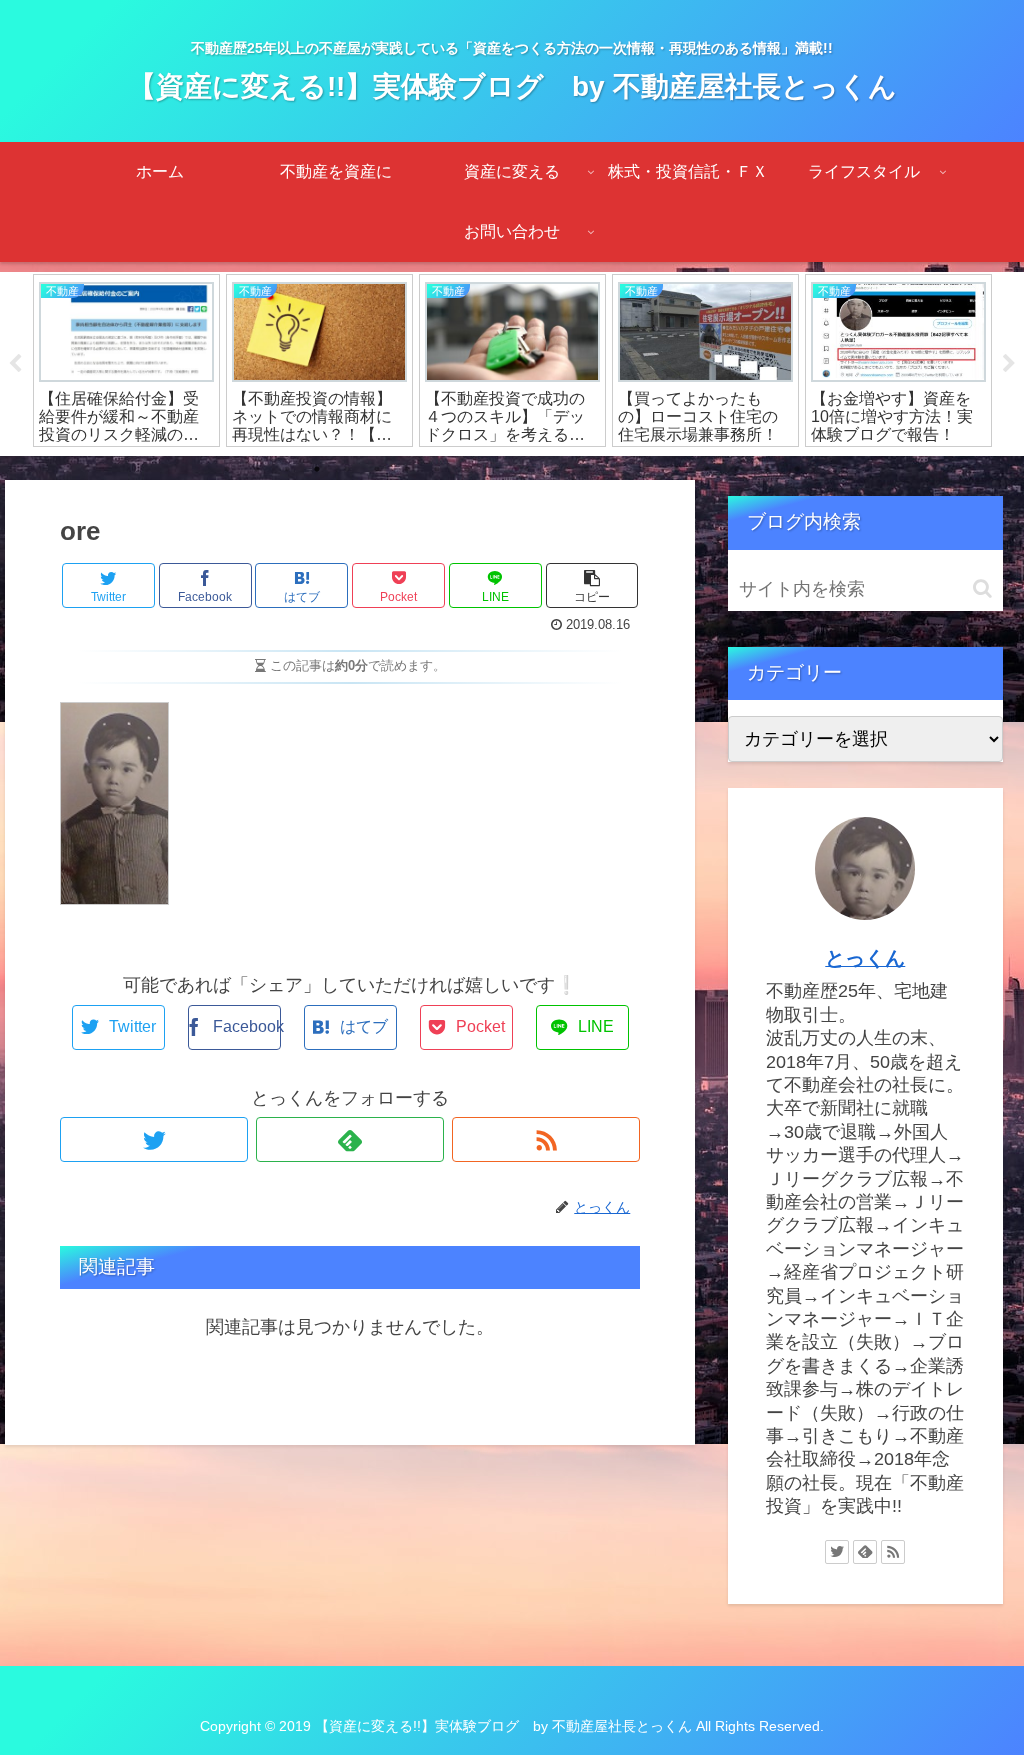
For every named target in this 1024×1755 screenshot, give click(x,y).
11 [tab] (527, 469)
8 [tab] (437, 469)
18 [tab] (737, 469)
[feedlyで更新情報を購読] (350, 1139)
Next (1009, 364)
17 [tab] (707, 469)
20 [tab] (797, 469)
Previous (15, 364)
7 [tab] (407, 469)
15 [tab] (647, 469)
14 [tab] (617, 469)
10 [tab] (497, 469)
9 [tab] (467, 469)
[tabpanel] (126, 360)
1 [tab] (227, 469)
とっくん (865, 958)
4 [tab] (317, 469)
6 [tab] (377, 469)
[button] (982, 588)
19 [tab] (767, 469)
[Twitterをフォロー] (154, 1139)
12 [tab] (557, 469)
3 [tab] (287, 469)
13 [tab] (587, 469)
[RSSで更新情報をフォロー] (546, 1139)
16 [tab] (677, 469)
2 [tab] (257, 469)
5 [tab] (347, 469)
